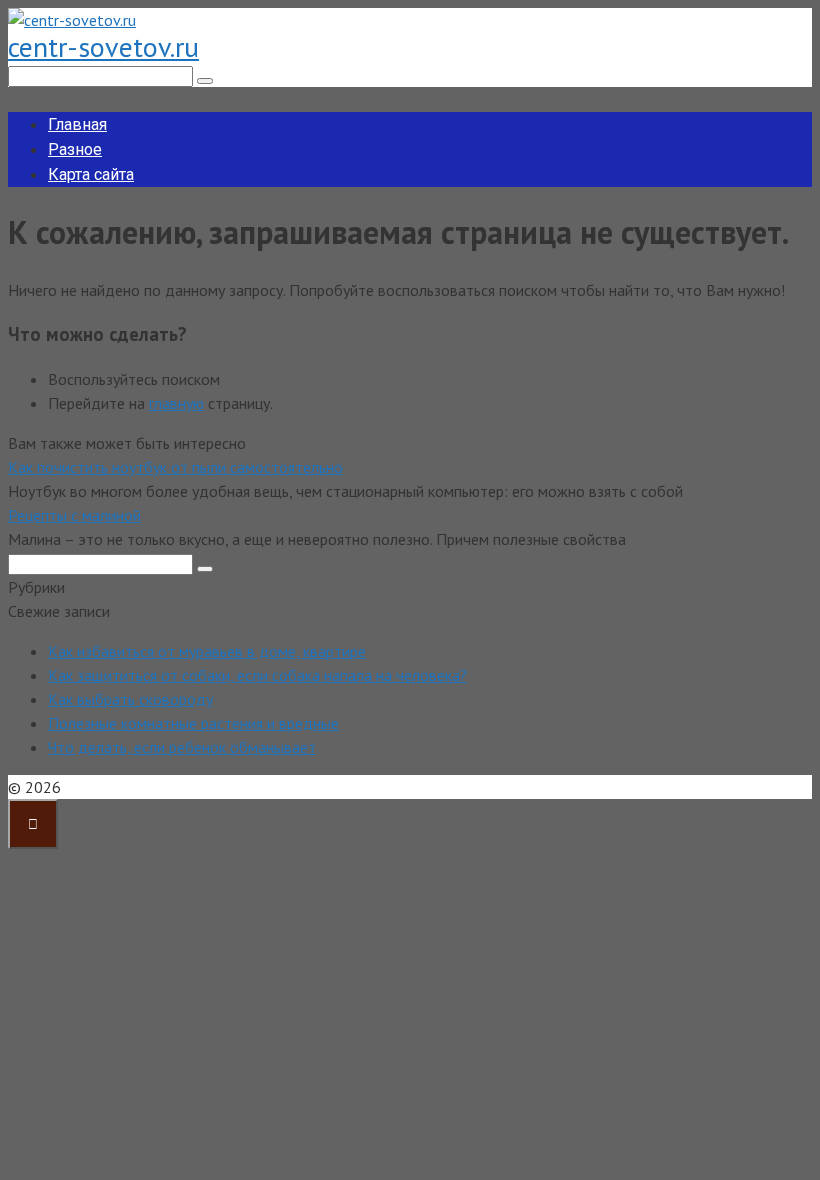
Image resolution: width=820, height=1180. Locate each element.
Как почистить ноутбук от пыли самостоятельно (175, 467)
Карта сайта (91, 174)
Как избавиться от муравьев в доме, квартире (207, 651)
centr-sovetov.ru (103, 46)
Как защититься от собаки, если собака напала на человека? (257, 675)
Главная (77, 124)
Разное (75, 149)
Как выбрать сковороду (130, 699)
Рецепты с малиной (74, 515)
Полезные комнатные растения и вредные (193, 723)
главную (176, 403)
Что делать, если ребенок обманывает (182, 747)
